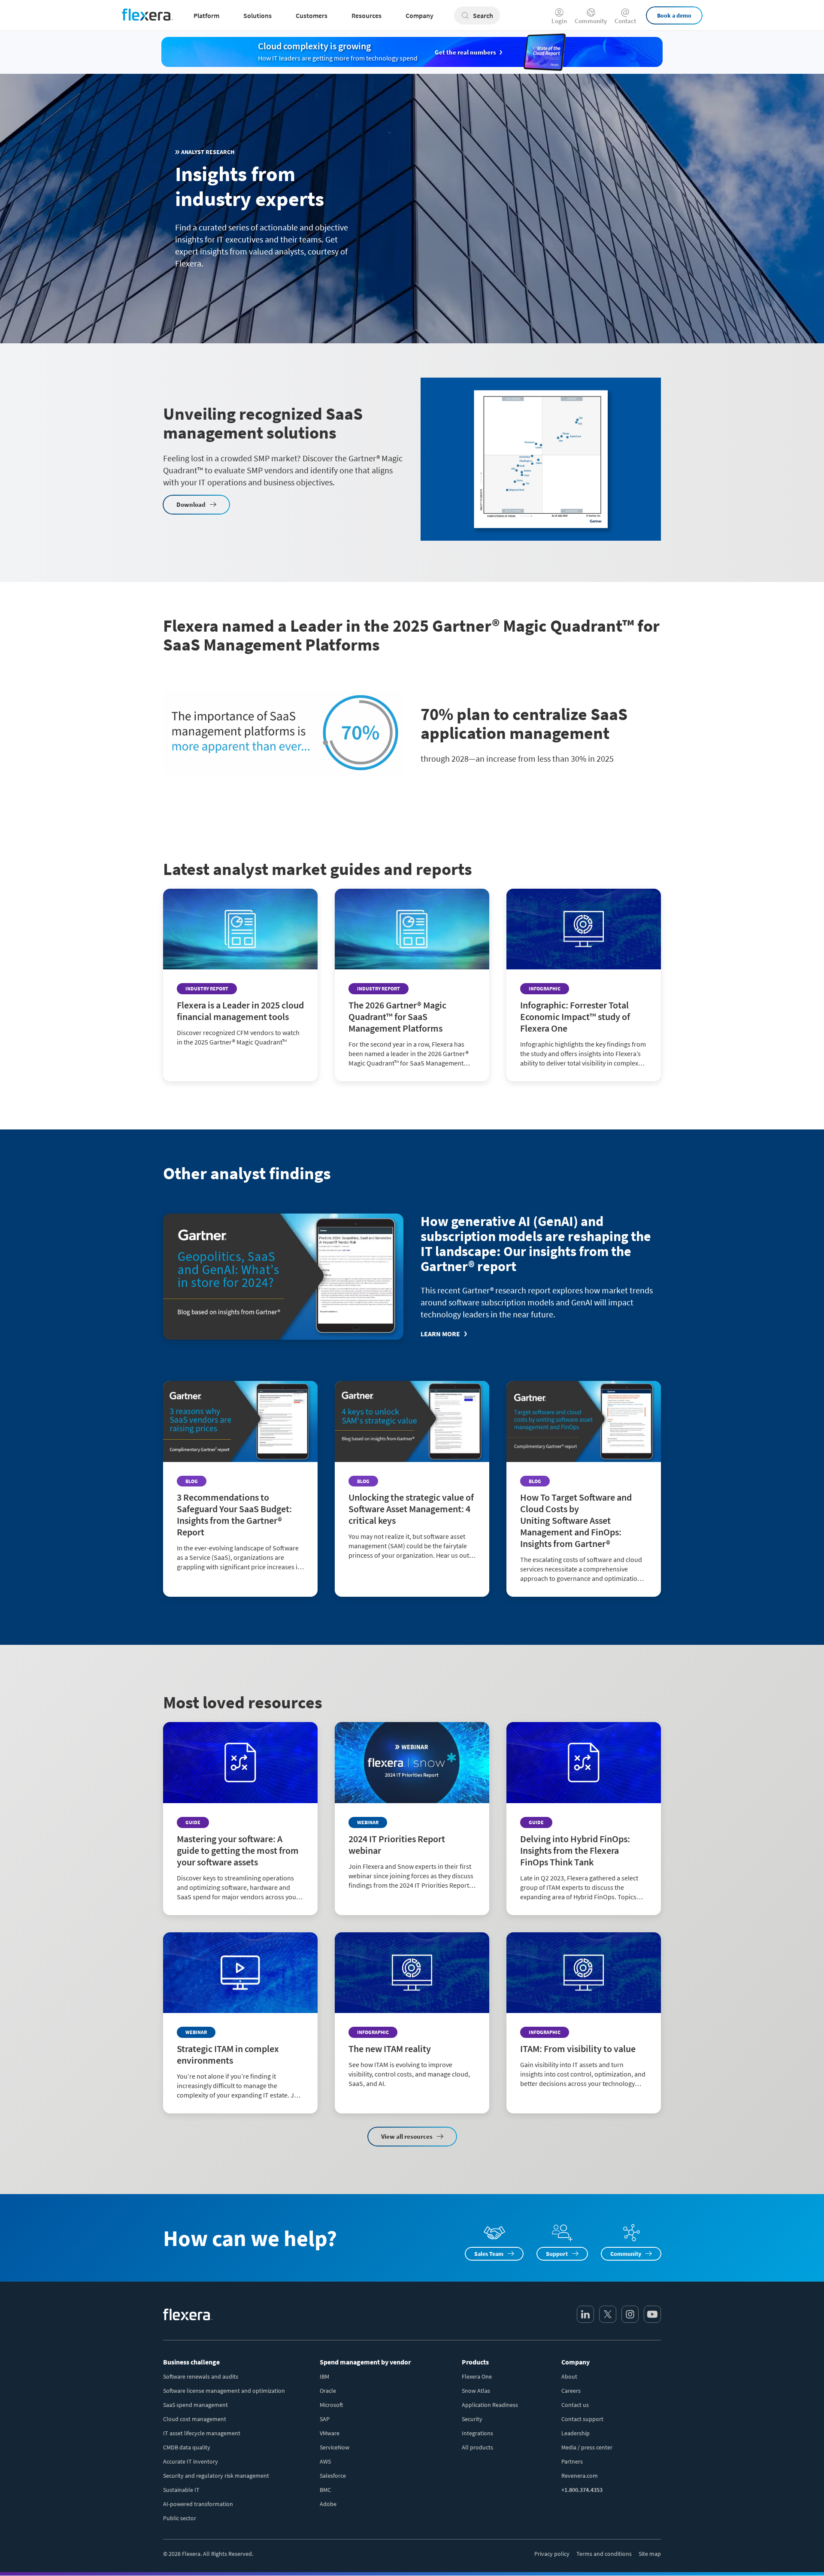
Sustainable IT (181, 2490)
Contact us (575, 2405)
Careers (571, 2391)
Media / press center (587, 2447)
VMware (330, 2433)
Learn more (440, 1334)
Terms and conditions (604, 2554)
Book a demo (674, 15)
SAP (325, 2419)
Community (591, 20)
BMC (325, 2490)
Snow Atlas (476, 2391)
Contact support (582, 2419)
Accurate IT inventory (191, 2461)
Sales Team (489, 2254)
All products (477, 2447)
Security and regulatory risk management (216, 2476)
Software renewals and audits (201, 2376)
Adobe (328, 2504)
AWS (325, 2461)
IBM (324, 2376)
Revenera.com (580, 2476)
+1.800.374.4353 (582, 2490)
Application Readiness (490, 2405)
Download (191, 504)
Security (472, 2419)
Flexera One (477, 2376)
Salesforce (333, 2476)
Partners (572, 2461)
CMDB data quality (187, 2447)
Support (557, 2254)
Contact (625, 20)
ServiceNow (335, 2447)
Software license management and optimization (224, 2391)
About (569, 2376)
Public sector (180, 2518)
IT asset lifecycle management (202, 2433)
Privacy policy (552, 2554)
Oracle (328, 2391)
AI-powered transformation (198, 2504)
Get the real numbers (465, 52)
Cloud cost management (195, 2419)
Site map (650, 2554)
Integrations (477, 2433)
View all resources (407, 2136)
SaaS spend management (195, 2405)
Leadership (576, 2433)
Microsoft (331, 2405)
